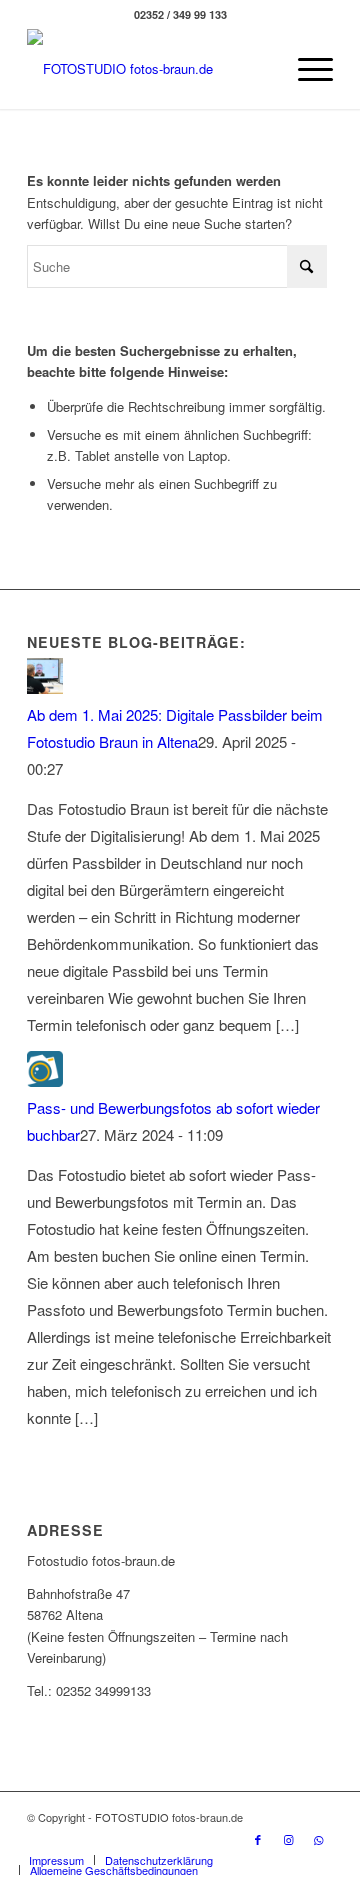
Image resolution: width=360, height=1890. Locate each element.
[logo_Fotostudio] (149, 69)
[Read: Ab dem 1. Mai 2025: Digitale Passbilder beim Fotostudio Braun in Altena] (45, 687)
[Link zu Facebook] (258, 1839)
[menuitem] (305, 69)
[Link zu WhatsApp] (318, 1839)
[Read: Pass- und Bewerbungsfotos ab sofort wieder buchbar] (45, 1080)
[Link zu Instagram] (288, 1839)
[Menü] (305, 69)
